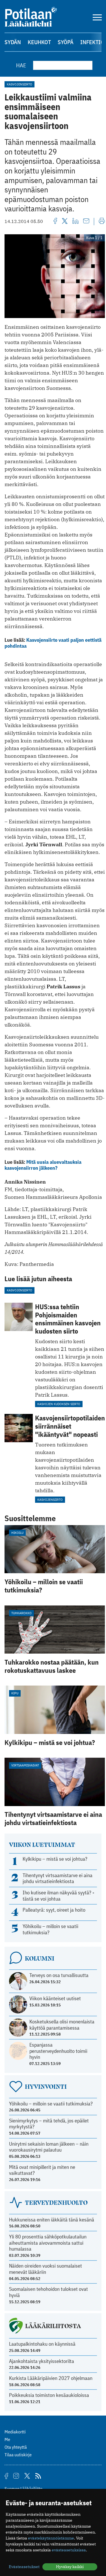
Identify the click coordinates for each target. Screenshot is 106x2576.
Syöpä (66, 42)
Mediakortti (15, 2432)
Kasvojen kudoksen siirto (59, 1404)
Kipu (15, 1693)
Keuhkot (39, 42)
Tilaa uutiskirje (18, 2455)
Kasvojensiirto (20, 84)
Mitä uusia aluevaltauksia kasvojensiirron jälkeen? (43, 1165)
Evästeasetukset (24, 2567)
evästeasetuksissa (69, 2550)
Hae (21, 65)
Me (7, 2439)
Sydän (13, 42)
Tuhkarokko (21, 1613)
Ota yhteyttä (16, 2447)
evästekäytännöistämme (51, 2538)
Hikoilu (17, 1533)
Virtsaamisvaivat (25, 1765)
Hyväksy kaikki (70, 2567)
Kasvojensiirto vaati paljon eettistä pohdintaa (53, 643)
